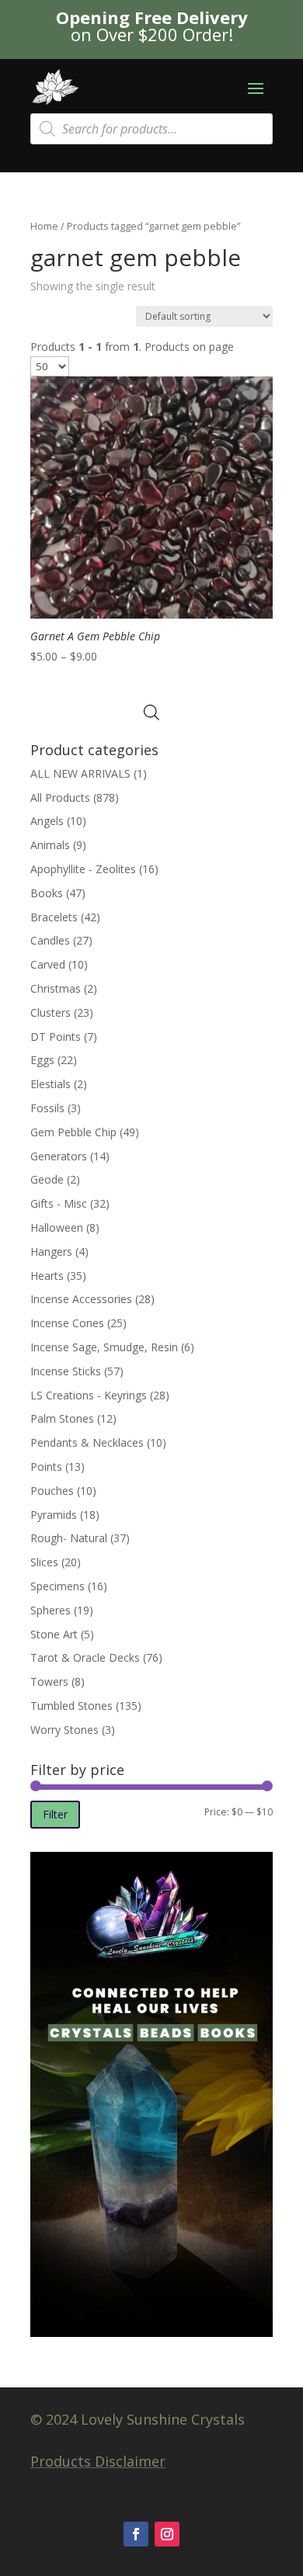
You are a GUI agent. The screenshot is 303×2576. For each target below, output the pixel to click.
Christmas (56, 988)
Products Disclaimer (98, 2461)
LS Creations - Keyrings (89, 1395)
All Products (60, 797)
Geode (47, 1179)
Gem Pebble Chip (73, 1132)
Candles (50, 940)
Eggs (42, 1060)
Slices (44, 1562)
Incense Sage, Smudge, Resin (104, 1347)
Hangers (51, 1252)
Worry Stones (64, 1730)
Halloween (57, 1227)
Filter (55, 1814)
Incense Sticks (66, 1371)
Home (44, 226)
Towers (49, 1682)
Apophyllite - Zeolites (83, 869)
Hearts (47, 1276)
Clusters (50, 1012)
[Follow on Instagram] (167, 2534)
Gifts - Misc (59, 1203)
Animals (50, 845)
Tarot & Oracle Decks (85, 1657)
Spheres (50, 1610)
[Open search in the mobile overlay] (151, 129)
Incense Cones (67, 1323)
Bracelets (54, 917)
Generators (59, 1156)
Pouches (52, 1491)
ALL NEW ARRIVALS (80, 773)
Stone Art (54, 1634)
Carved (48, 964)
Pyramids (54, 1515)
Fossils (47, 1108)
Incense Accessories (81, 1299)
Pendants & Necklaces (87, 1442)
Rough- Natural (69, 1538)
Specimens (57, 1586)
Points (46, 1467)
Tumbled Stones (71, 1706)
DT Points (56, 1037)
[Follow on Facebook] (136, 2534)
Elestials (50, 1084)
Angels (47, 821)
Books (47, 893)
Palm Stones (62, 1418)
